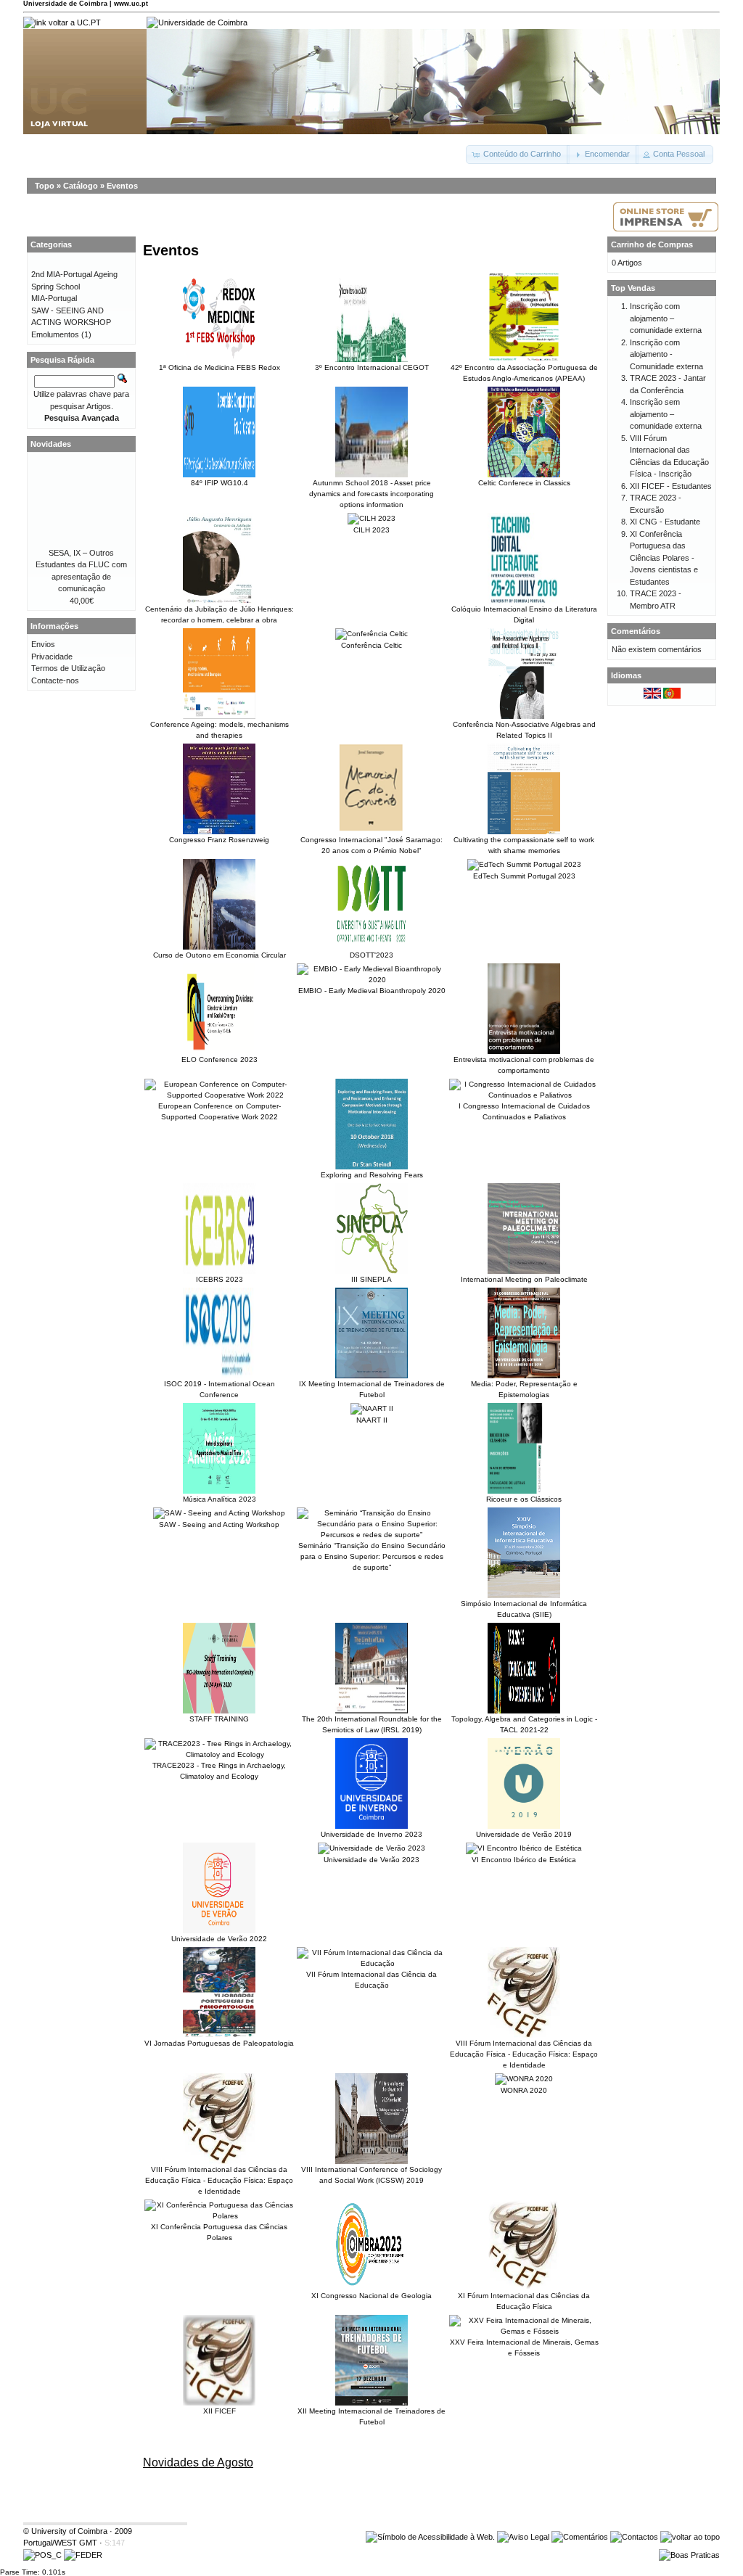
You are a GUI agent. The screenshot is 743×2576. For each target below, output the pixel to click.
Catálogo (81, 186)
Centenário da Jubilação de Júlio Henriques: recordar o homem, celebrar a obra (219, 614)
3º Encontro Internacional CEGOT (372, 367)
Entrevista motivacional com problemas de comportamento (524, 1065)
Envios (43, 644)
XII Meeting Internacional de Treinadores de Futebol (371, 2416)
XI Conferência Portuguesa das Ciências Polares (219, 2232)
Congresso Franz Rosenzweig (219, 840)
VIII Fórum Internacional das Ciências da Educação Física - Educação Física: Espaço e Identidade (524, 2054)
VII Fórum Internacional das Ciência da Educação (371, 1980)
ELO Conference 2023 (219, 1059)
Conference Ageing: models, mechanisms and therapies (219, 730)
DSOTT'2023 (371, 955)
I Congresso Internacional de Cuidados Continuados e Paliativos (524, 1111)
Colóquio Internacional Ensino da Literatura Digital (524, 614)
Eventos (122, 186)
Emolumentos (55, 334)
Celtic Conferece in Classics (524, 483)
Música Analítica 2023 (219, 1499)
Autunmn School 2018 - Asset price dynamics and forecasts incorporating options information (371, 494)
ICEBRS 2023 (219, 1279)
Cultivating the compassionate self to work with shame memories (524, 845)
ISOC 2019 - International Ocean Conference (219, 1389)
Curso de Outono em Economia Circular (219, 955)
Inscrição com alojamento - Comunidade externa (666, 354)
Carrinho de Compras (652, 244)
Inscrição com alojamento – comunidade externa (666, 318)
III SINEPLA (371, 1279)
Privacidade (52, 657)
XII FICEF (219, 2411)
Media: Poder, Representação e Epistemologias (524, 1389)
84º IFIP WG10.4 (219, 483)
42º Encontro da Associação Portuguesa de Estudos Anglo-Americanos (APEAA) (524, 373)
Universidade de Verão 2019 (524, 1834)
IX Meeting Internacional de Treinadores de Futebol (372, 1389)
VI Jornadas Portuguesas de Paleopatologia (219, 2043)
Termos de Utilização (68, 668)
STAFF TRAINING (219, 1719)
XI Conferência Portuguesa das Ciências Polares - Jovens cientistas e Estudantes (664, 558)
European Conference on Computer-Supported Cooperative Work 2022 (219, 1111)
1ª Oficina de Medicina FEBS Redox (219, 367)
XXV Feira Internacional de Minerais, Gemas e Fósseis (524, 2347)
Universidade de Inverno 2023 (371, 1834)
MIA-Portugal (54, 298)
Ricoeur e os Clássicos (524, 1499)
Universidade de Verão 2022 (219, 1939)
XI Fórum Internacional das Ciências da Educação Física (524, 2301)
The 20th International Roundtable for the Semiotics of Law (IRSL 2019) (372, 1724)
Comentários (636, 631)
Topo (45, 186)
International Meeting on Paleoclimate (524, 1279)
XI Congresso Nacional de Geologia (371, 2296)
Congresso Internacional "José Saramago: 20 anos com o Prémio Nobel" (371, 845)
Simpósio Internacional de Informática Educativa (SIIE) (524, 1609)
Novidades (51, 444)
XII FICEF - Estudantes (671, 486)
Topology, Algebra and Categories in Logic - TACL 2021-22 (524, 1724)
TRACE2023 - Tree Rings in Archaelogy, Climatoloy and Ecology (219, 1771)
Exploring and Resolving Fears (372, 1175)
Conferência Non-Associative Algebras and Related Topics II (524, 730)
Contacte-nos (55, 680)
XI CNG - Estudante (665, 522)
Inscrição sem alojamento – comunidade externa (666, 414)
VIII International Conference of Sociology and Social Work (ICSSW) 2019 (371, 2175)
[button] (518, 155)
